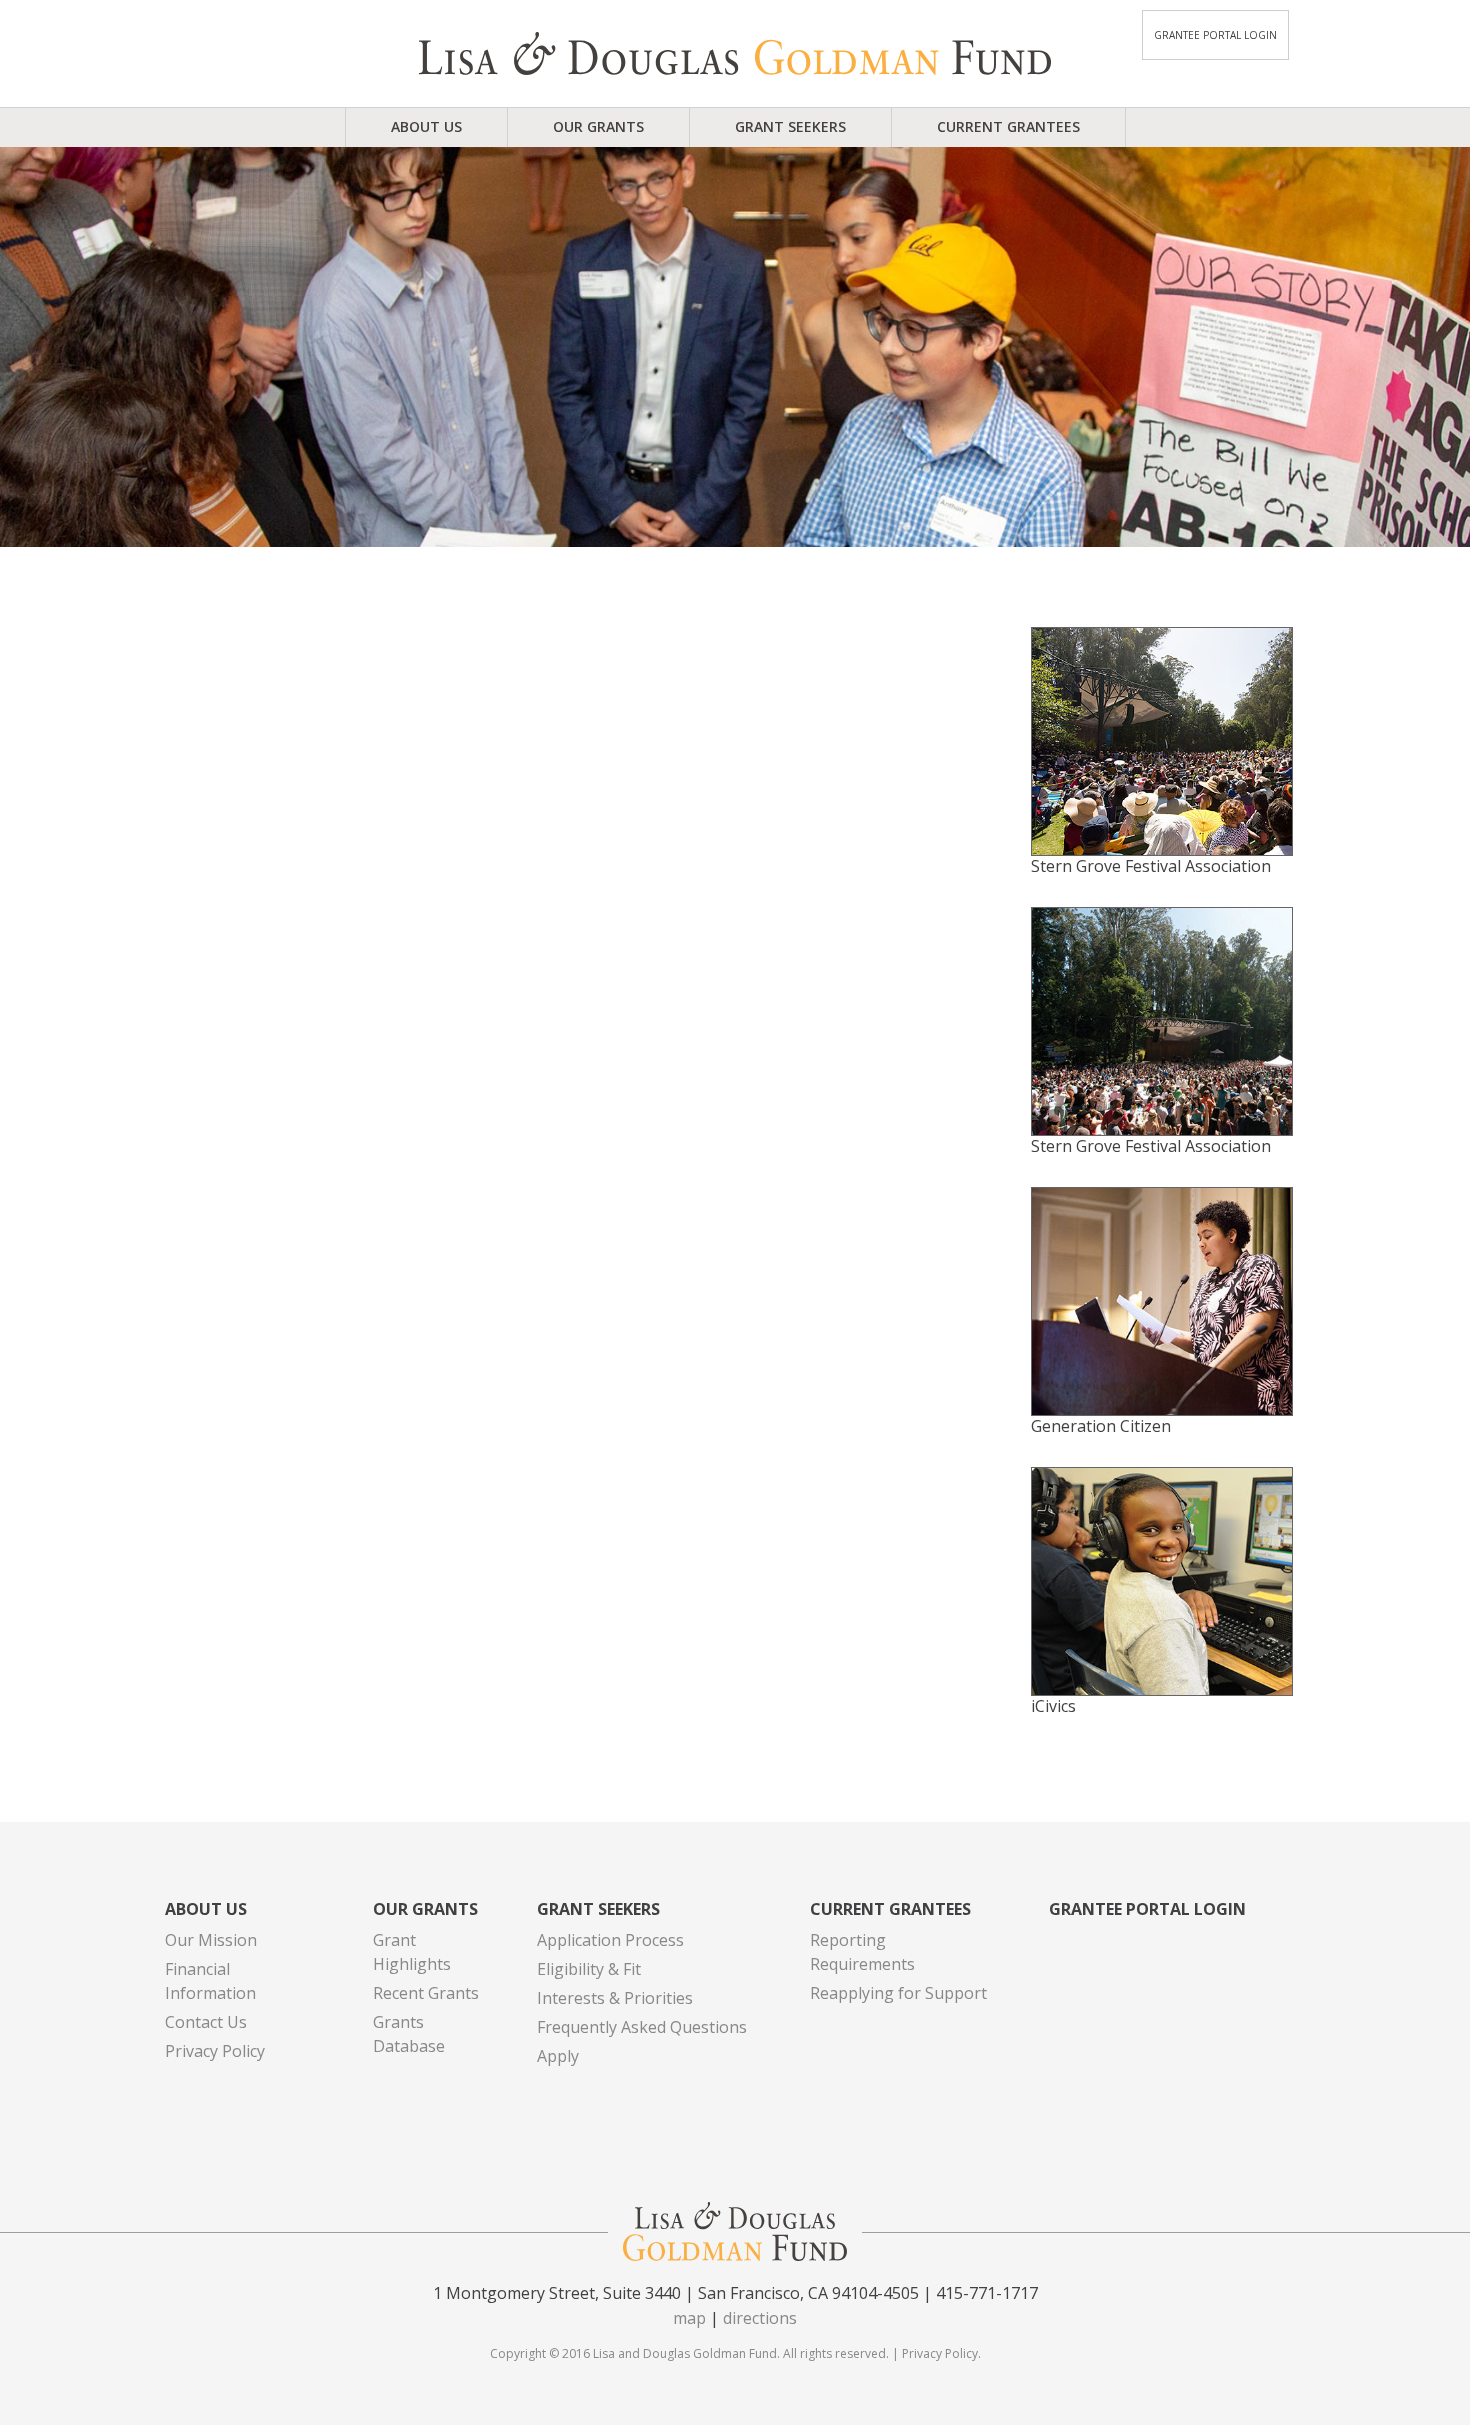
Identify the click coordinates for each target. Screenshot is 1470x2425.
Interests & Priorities (615, 1998)
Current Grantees (1008, 126)
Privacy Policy (215, 2051)
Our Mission (211, 1940)
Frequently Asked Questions (642, 2027)
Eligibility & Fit (589, 1969)
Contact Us (206, 2022)
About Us (426, 126)
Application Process (610, 1940)
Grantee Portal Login (1215, 35)
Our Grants (598, 126)
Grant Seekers (790, 126)
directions (760, 2318)
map (689, 2318)
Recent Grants (426, 1993)
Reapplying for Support (898, 1993)
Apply (558, 2056)
